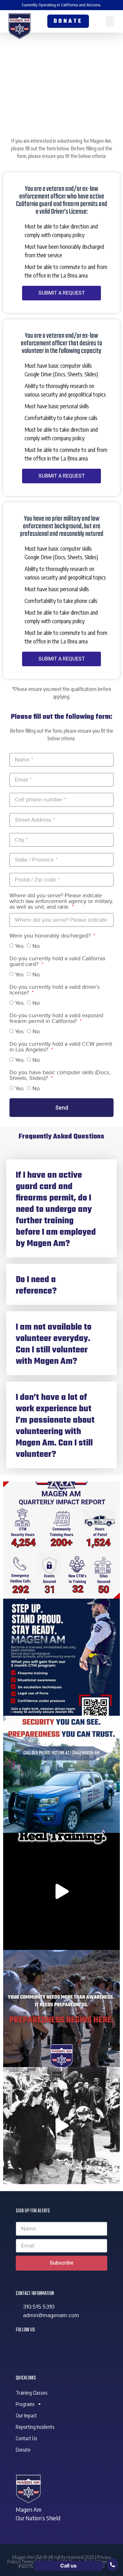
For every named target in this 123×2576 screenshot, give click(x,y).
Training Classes (32, 2393)
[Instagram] (58, 2347)
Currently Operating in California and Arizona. (61, 5)
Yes (19, 946)
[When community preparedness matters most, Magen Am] (61, 2009)
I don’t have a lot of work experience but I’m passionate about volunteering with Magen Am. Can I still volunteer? (55, 1426)
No (36, 946)
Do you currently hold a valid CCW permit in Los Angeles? (61, 1047)
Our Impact (26, 2416)
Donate (23, 2450)
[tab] (61, 1208)
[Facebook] (24, 2347)
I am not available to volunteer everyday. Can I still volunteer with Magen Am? (54, 1344)
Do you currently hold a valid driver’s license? (55, 990)
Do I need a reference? (36, 1286)
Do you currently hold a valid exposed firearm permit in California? (56, 1019)
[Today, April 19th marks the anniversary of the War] (61, 2126)
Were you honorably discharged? (51, 936)
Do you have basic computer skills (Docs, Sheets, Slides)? (60, 1076)
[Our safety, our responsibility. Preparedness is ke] (61, 1891)
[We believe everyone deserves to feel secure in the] (61, 1774)
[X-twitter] (41, 2347)
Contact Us (26, 2438)
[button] (110, 21)
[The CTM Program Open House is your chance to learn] (61, 1657)
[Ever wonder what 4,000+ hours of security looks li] (61, 1540)
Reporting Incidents (35, 2427)
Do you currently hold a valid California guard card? (57, 962)
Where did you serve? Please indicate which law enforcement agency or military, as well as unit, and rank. (61, 902)
